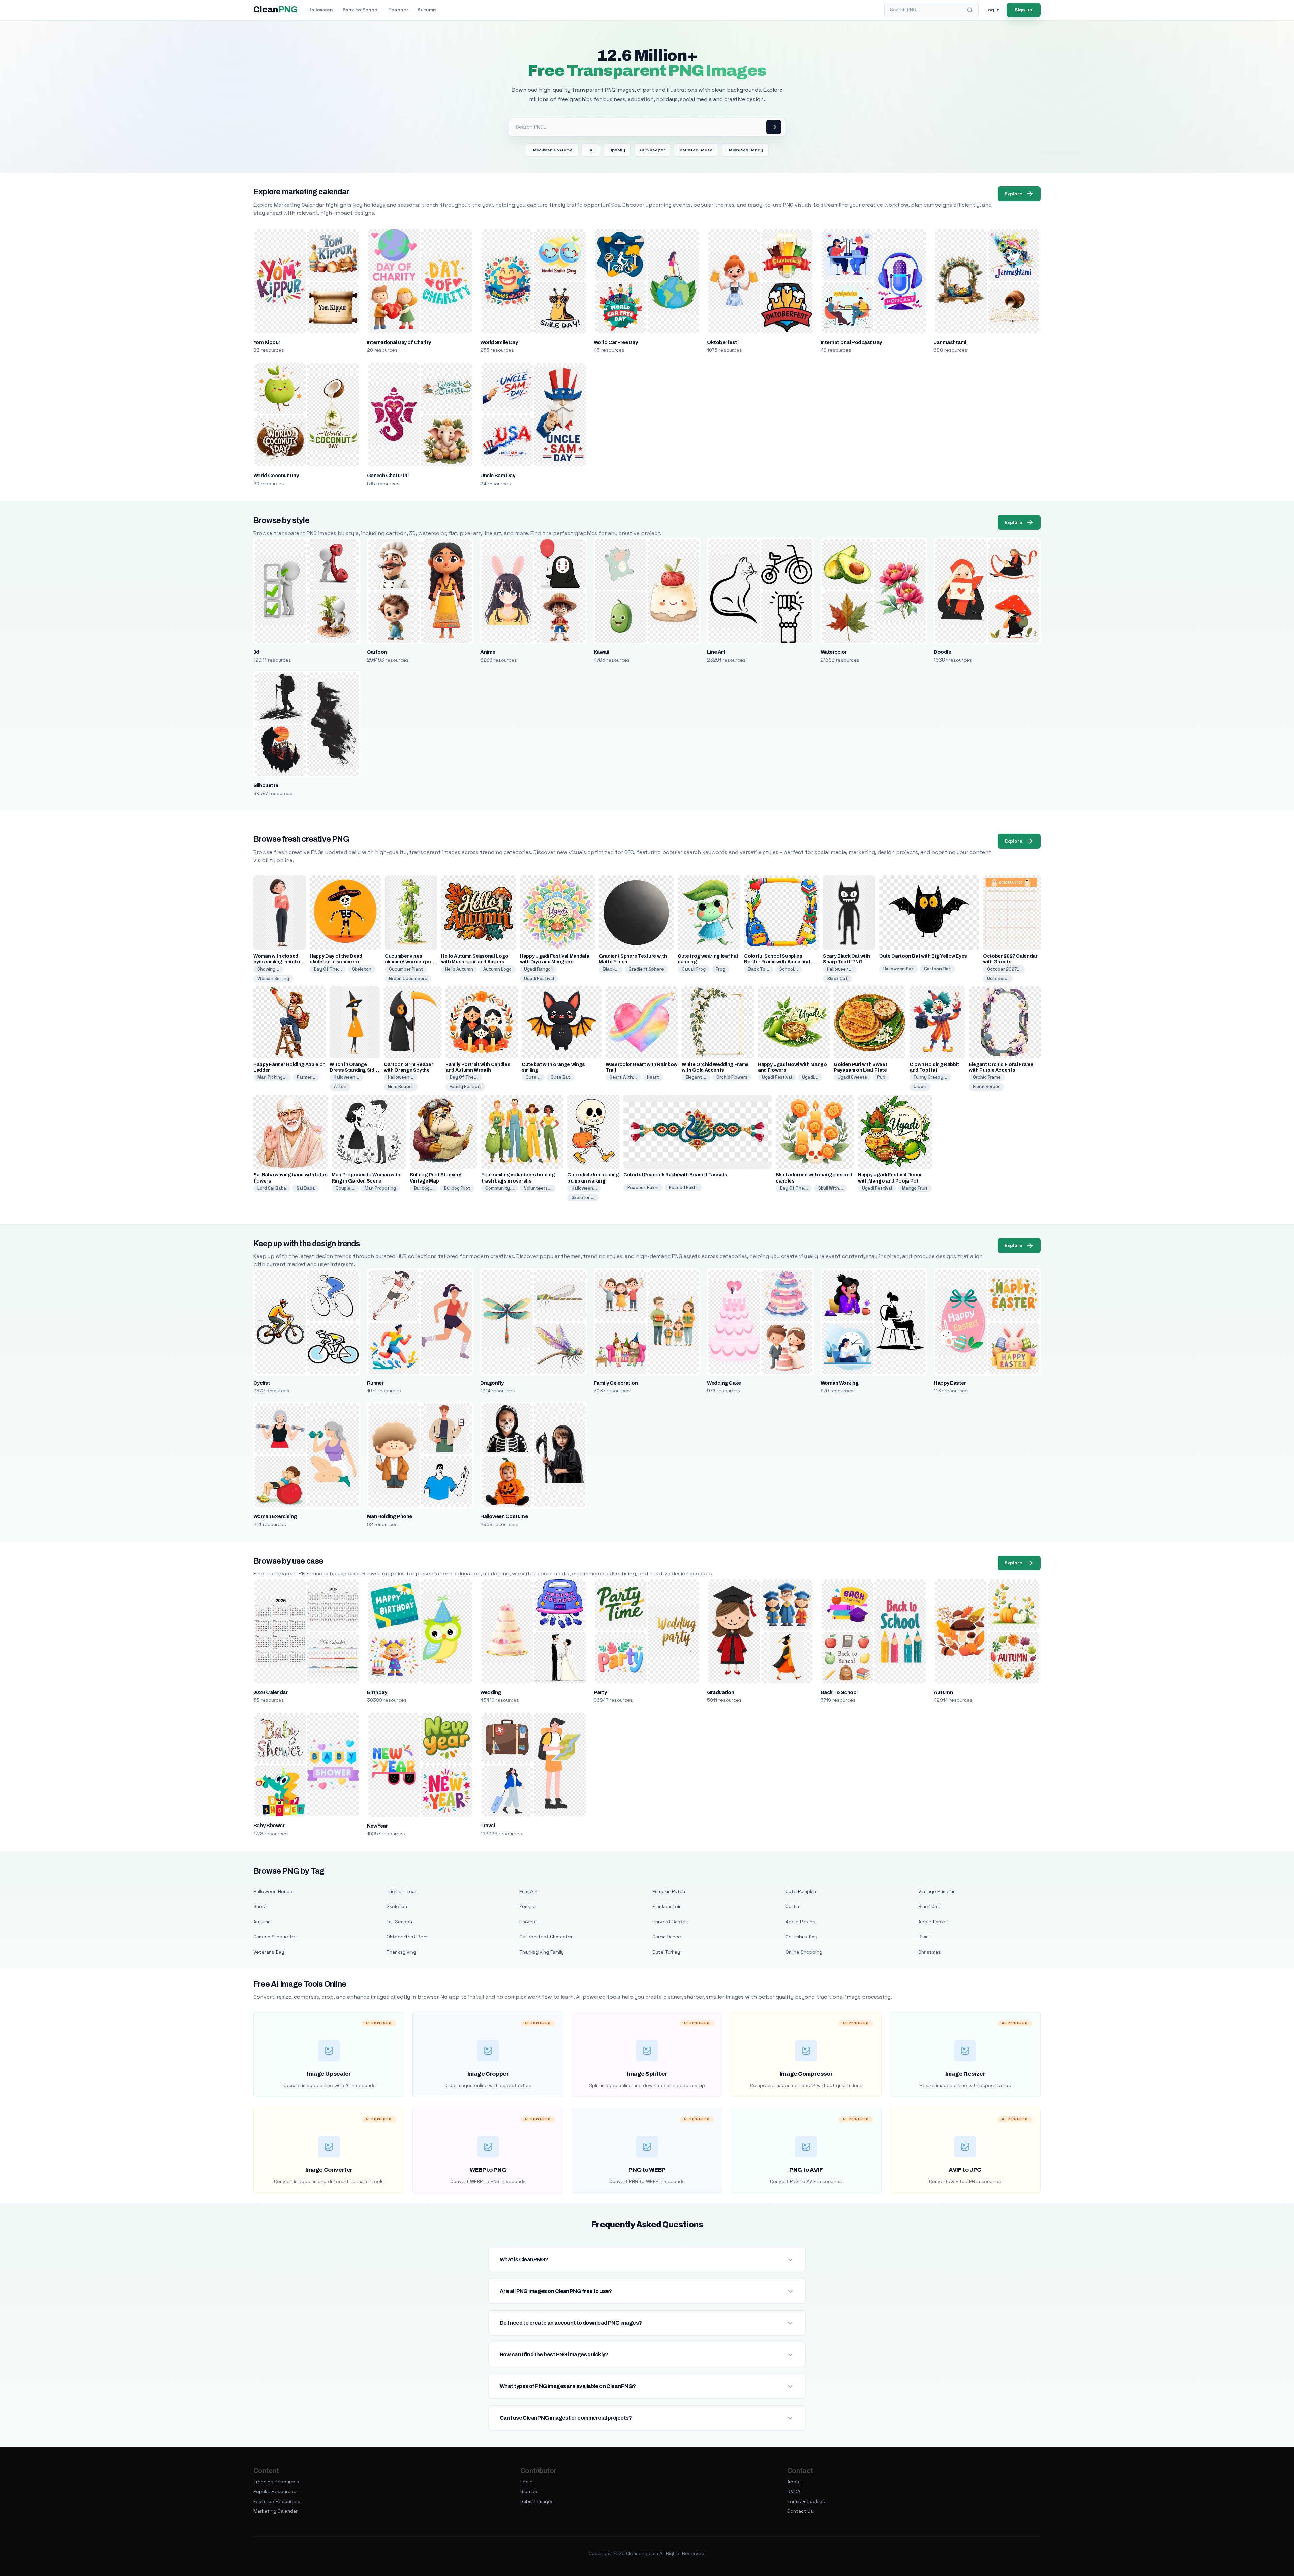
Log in (993, 10)
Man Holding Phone (390, 1516)
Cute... (533, 1077)
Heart (653, 1077)
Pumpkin (528, 1891)
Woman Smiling (273, 978)
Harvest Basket (670, 1922)
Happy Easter (950, 1383)
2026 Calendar (270, 1692)
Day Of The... (328, 969)
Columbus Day (801, 1937)
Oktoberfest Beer (407, 1937)
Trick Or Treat (402, 1891)
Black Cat (837, 978)
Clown (920, 1087)
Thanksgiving (401, 1952)
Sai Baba (306, 1188)
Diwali (925, 1937)
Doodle (942, 652)
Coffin (792, 1906)
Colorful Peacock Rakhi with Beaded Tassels (675, 1175)
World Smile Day (499, 342)
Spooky (617, 150)
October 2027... (1004, 969)
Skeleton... (583, 1198)
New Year (377, 1826)
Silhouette (266, 785)
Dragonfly (492, 1383)
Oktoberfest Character (546, 1937)
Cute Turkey (666, 1952)
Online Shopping (804, 1952)
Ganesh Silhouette (274, 1937)
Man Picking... (272, 1077)
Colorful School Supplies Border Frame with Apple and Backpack (777, 962)
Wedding (490, 1692)
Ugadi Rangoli (538, 969)
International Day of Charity (399, 342)
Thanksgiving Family (542, 1952)
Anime (488, 652)
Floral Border (986, 1087)
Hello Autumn (459, 969)
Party (600, 1692)
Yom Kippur (267, 342)
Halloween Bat (899, 969)
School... (789, 969)
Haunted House (696, 150)
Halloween (321, 10)
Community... (500, 1188)
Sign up (1024, 10)
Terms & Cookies (806, 2501)
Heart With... (623, 1077)
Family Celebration (616, 1383)
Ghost (260, 1906)
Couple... (345, 1188)
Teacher (398, 10)
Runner (375, 1383)
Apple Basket (934, 1922)
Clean (275, 10)
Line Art (716, 652)
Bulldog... (424, 1188)
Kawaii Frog (694, 969)
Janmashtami (950, 342)
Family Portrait (465, 1087)
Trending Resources (276, 2482)
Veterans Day (269, 1952)
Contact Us (800, 2511)
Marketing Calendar (275, 2511)
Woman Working (839, 1383)
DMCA (794, 2491)
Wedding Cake (724, 1383)
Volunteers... (538, 1188)
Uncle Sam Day (498, 476)
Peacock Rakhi (643, 1187)
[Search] (970, 10)
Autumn (427, 10)
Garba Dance (667, 1937)
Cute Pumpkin (801, 1891)
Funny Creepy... (930, 1077)
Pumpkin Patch (669, 1891)
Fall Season (399, 1922)
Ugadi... (810, 1077)
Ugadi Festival (539, 978)
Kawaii (601, 652)
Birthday (377, 1692)
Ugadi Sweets (852, 1077)
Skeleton (362, 969)
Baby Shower (269, 1826)
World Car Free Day (616, 342)
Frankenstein (667, 1906)
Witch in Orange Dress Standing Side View (353, 1070)
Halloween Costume (552, 150)
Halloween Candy (745, 150)
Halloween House (273, 1891)
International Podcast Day (851, 342)
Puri (881, 1077)
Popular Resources (275, 2491)
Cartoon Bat (937, 969)
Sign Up (529, 2491)
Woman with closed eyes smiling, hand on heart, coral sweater (278, 962)
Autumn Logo (497, 969)
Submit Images (537, 2501)
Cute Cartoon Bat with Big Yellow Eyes (923, 956)
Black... (611, 969)
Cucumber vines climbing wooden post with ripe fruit (410, 962)
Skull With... (831, 1188)
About (794, 2482)
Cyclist (262, 1383)
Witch (340, 1087)
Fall (591, 150)
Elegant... (696, 1077)
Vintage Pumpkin (937, 1891)
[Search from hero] (774, 127)
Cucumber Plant (406, 969)
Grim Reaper (652, 150)
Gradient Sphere (646, 969)
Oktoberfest (722, 342)
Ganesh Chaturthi (388, 476)
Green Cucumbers (408, 978)
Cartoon (377, 652)
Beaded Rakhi (683, 1187)
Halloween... (840, 969)
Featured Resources (277, 2501)
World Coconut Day (276, 476)
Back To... (759, 969)
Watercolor (834, 652)
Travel (487, 1826)
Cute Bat (561, 1077)
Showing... (268, 969)
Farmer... (306, 1077)
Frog (720, 969)
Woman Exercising (275, 1516)
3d (256, 652)
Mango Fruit (915, 1188)
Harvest (528, 1922)
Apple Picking (800, 1922)
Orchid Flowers (732, 1077)
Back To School (839, 1692)
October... (998, 978)
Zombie (528, 1906)
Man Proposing (380, 1188)
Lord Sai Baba (272, 1188)
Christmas (930, 1952)
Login (526, 2482)
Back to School (361, 10)
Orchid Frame (987, 1077)
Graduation (720, 1692)
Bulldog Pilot (457, 1188)
